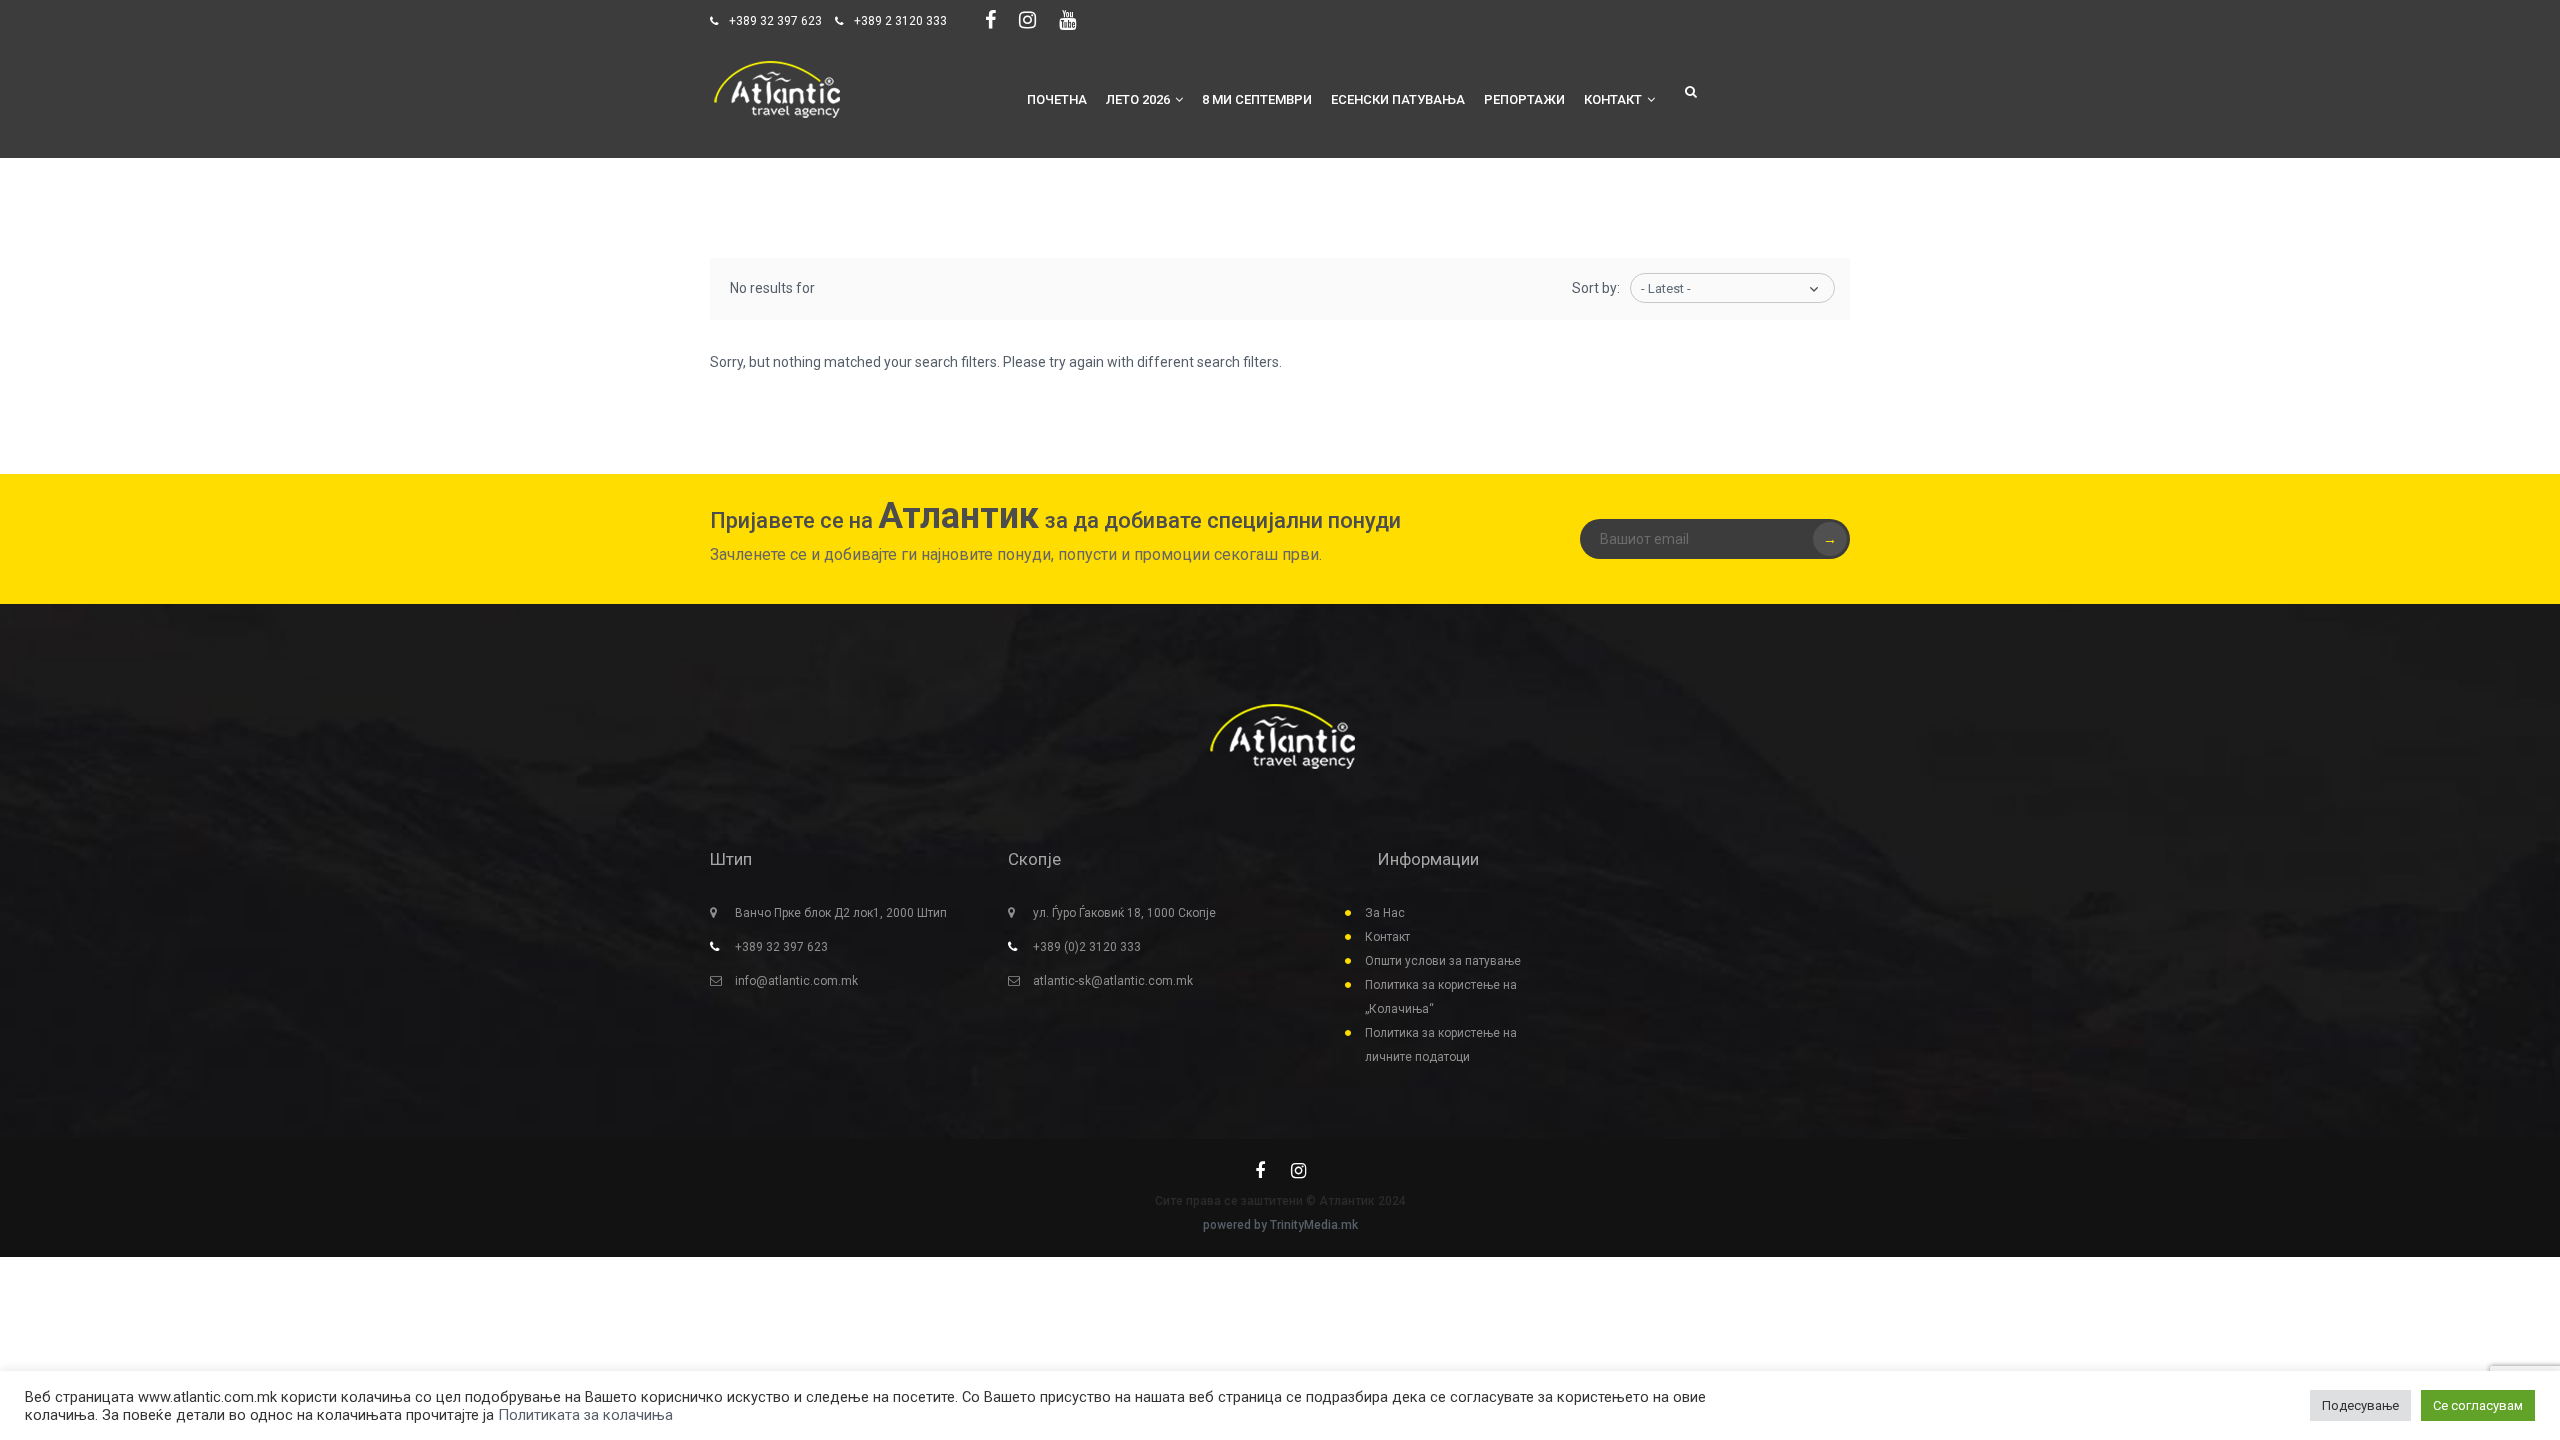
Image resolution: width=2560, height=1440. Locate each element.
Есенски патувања (1398, 99)
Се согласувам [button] (2478, 1405)
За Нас (1385, 913)
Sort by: (1596, 288)
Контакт (1613, 99)
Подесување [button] (2360, 1405)
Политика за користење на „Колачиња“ (1441, 997)
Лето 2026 (1138, 99)
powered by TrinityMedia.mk (1280, 1225)
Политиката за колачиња (585, 1415)
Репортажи (1524, 99)
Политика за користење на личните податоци (1441, 1045)
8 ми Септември (1257, 99)
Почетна (1057, 99)
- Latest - (1666, 288)
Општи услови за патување (1443, 961)
